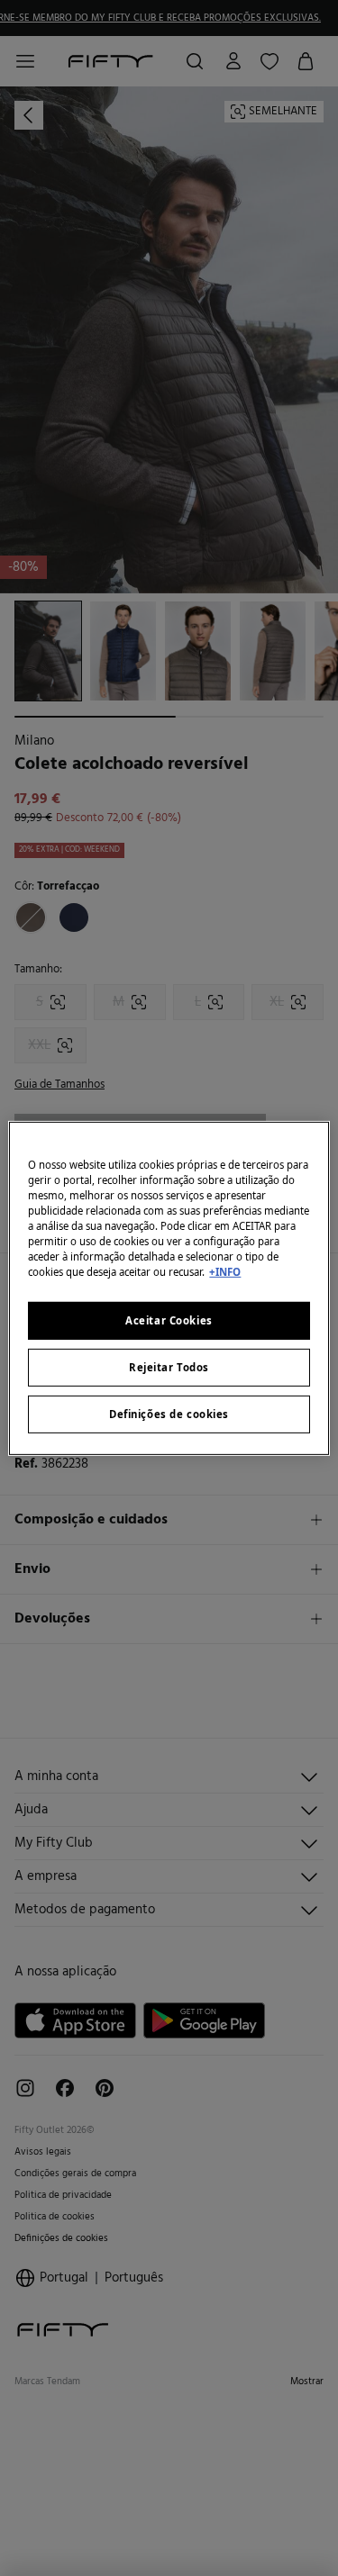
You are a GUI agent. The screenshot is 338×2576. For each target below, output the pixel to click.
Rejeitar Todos (169, 1367)
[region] (169, 1288)
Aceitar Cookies (169, 1320)
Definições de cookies (169, 1414)
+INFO (225, 1272)
